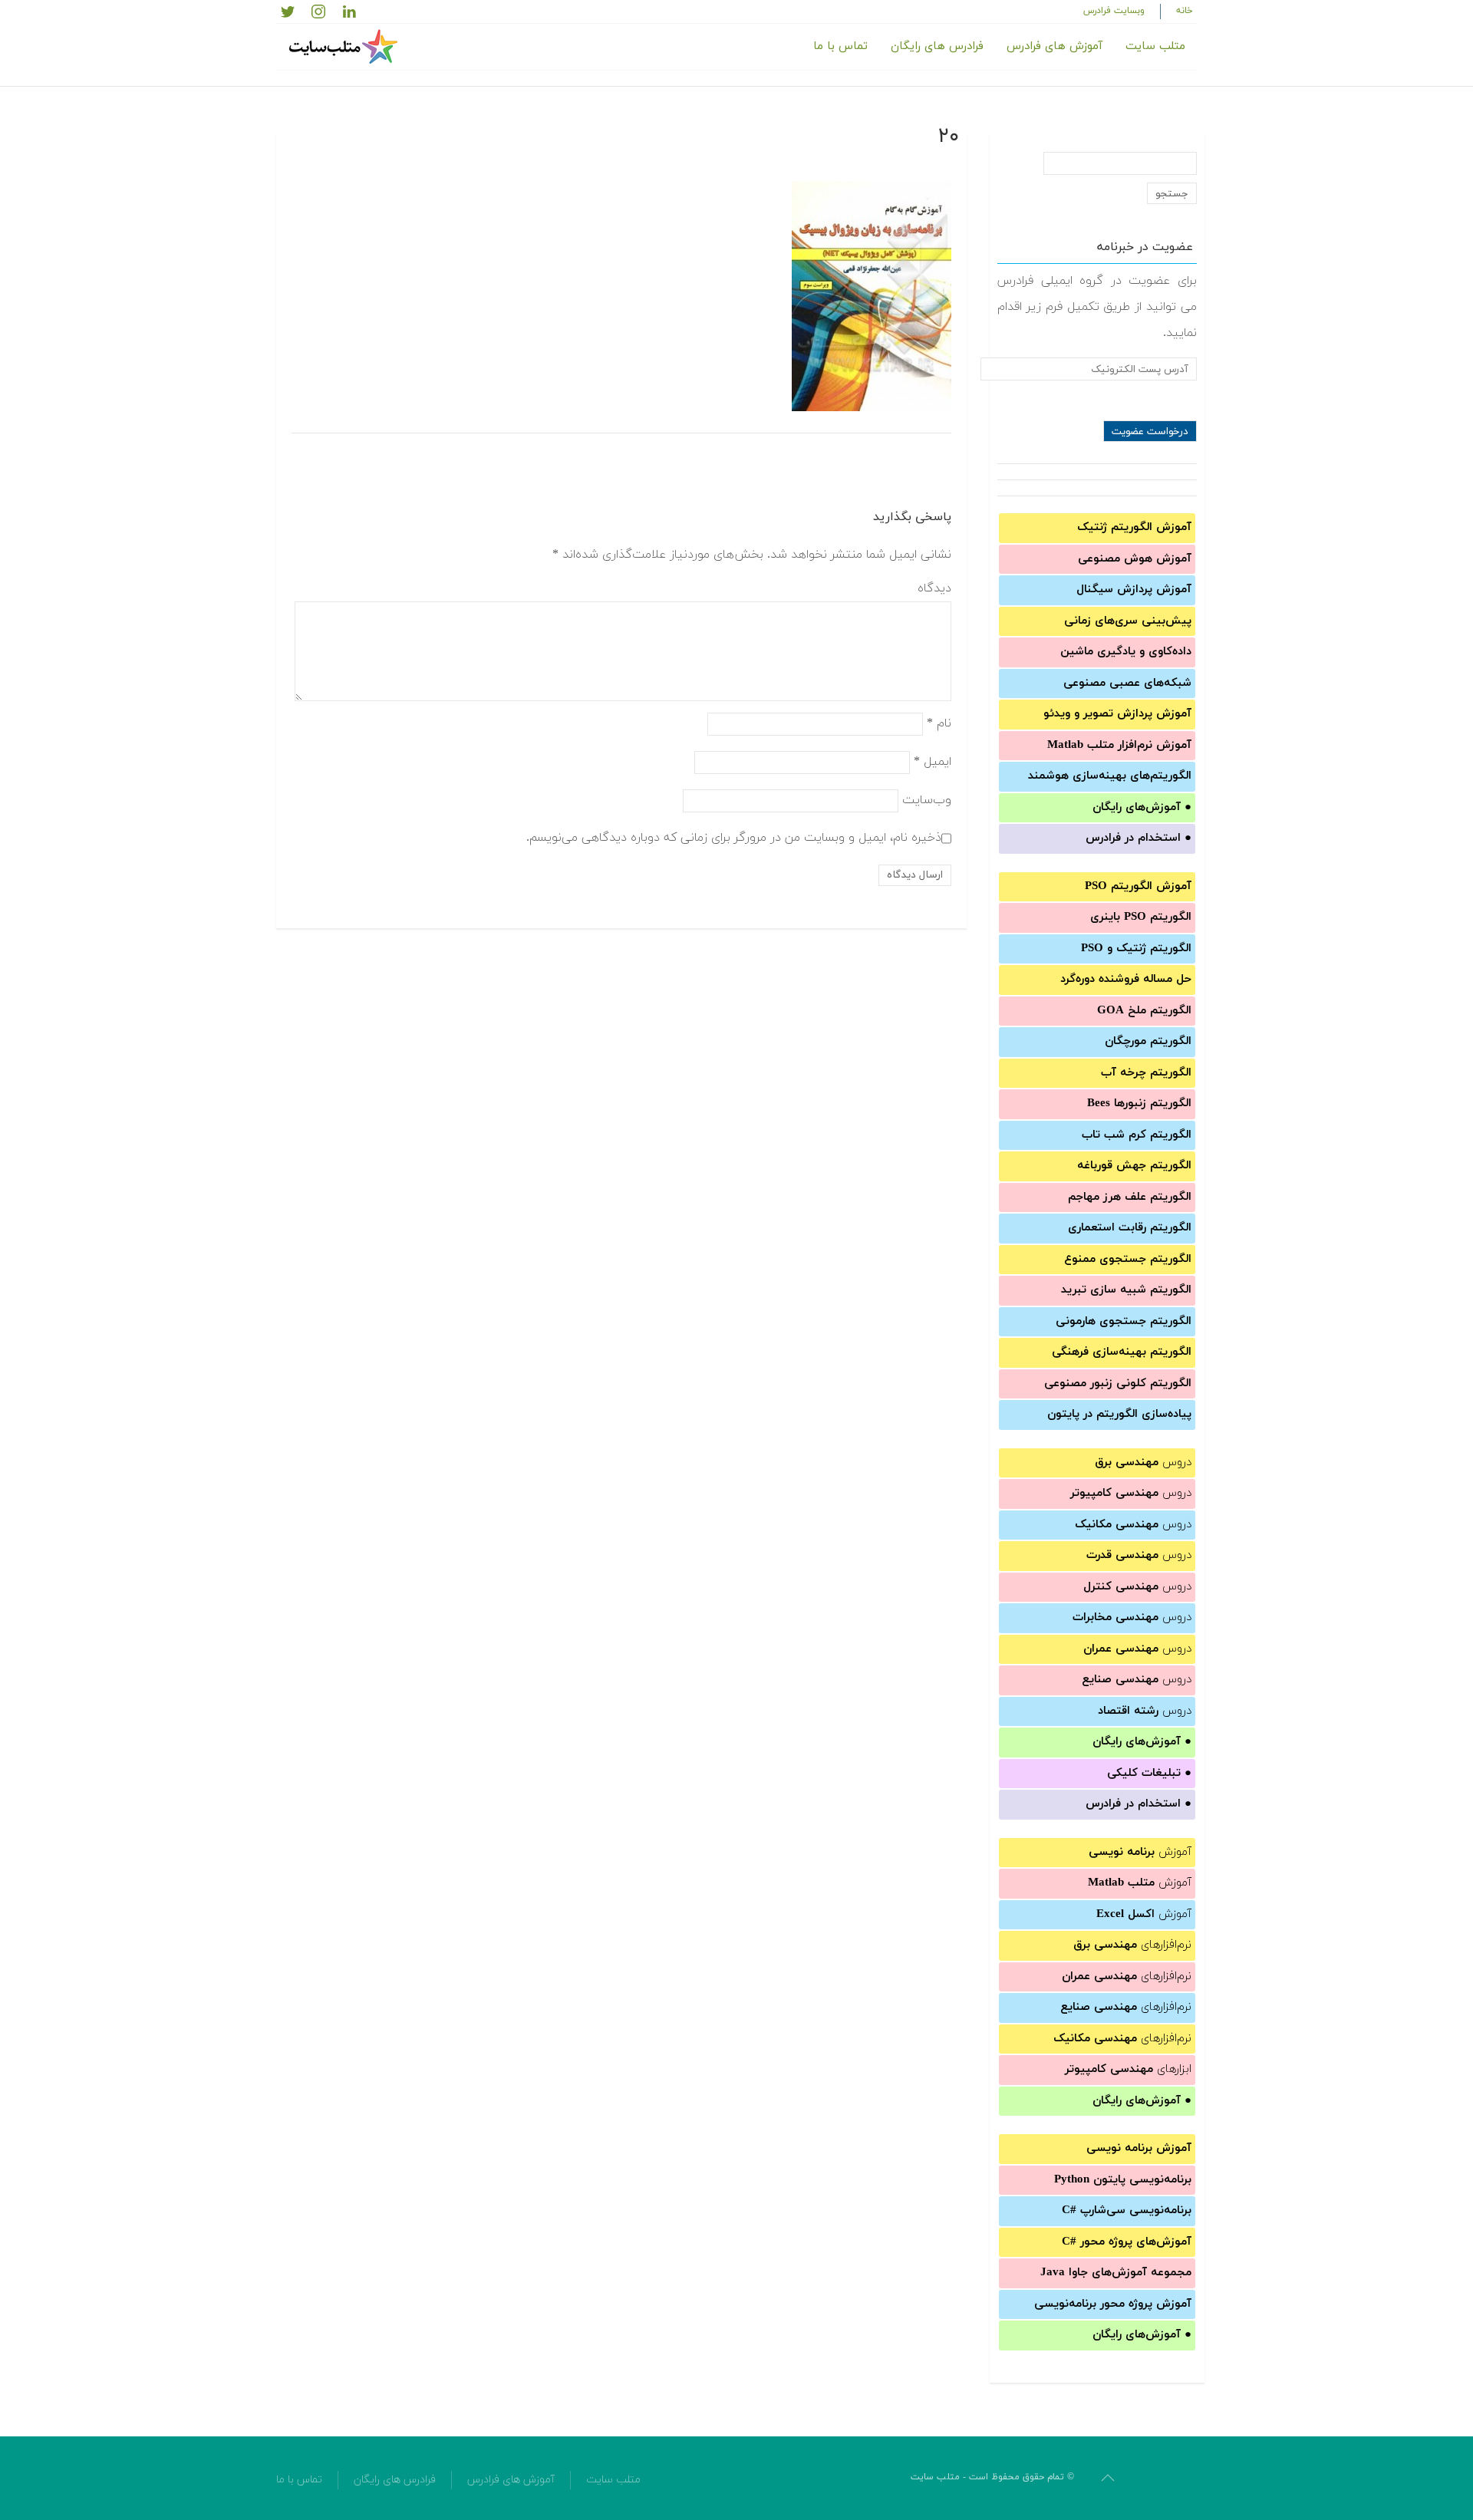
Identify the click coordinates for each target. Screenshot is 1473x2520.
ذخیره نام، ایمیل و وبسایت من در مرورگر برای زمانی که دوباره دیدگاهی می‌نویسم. (734, 837)
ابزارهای (1128, 2069)
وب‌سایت (927, 799)
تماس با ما (840, 46)
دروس (1143, 1463)
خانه (1185, 11)
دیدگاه (934, 588)
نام (939, 723)
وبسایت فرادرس (1114, 11)
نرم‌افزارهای (1132, 1945)
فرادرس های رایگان (937, 46)
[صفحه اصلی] (345, 47)
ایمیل (933, 761)
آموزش (1140, 1852)
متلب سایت (1155, 46)
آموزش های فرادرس (1054, 46)
